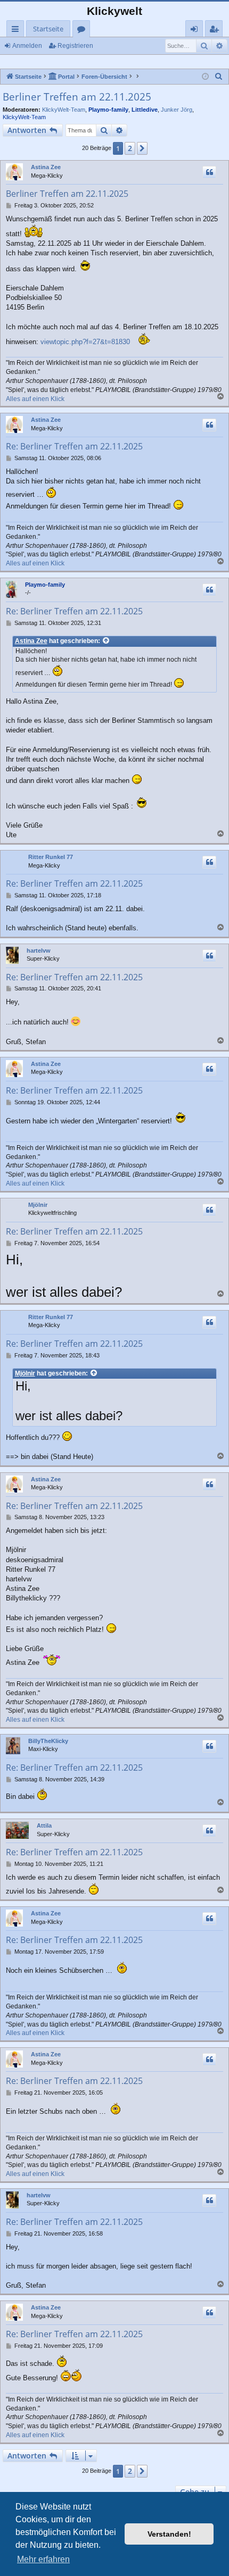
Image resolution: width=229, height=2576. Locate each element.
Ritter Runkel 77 (51, 857)
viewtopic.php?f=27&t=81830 (85, 342)
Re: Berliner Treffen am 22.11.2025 (74, 446)
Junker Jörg (177, 110)
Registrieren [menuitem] (216, 31)
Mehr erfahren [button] (43, 2559)
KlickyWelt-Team (64, 110)
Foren (83, 31)
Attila (44, 1825)
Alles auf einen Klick (35, 399)
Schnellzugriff (17, 31)
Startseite (48, 29)
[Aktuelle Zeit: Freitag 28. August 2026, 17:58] (205, 77)
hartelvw (39, 951)
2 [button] (130, 148)
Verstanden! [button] (169, 2534)
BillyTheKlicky (48, 1741)
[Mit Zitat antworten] (209, 172)
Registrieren (75, 46)
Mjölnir (38, 1205)
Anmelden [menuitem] (196, 31)
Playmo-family (108, 110)
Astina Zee (46, 167)
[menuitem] (219, 77)
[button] (142, 148)
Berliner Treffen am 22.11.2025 (77, 97)
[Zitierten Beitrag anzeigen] (107, 641)
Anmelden (27, 46)
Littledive (145, 110)
